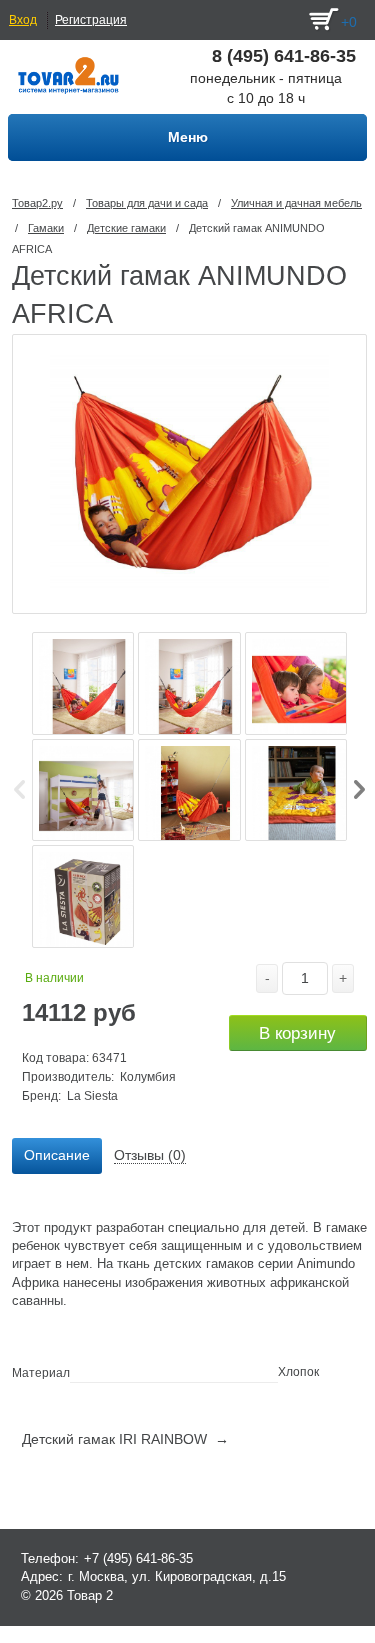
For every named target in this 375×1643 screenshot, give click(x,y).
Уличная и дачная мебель (296, 203)
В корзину (297, 1033)
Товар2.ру (37, 203)
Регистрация (91, 20)
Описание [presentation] (57, 1155)
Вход (23, 20)
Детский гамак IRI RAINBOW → (125, 1439)
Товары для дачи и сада (147, 203)
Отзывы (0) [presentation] (150, 1155)
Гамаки (46, 228)
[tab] (57, 1156)
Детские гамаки (126, 228)
